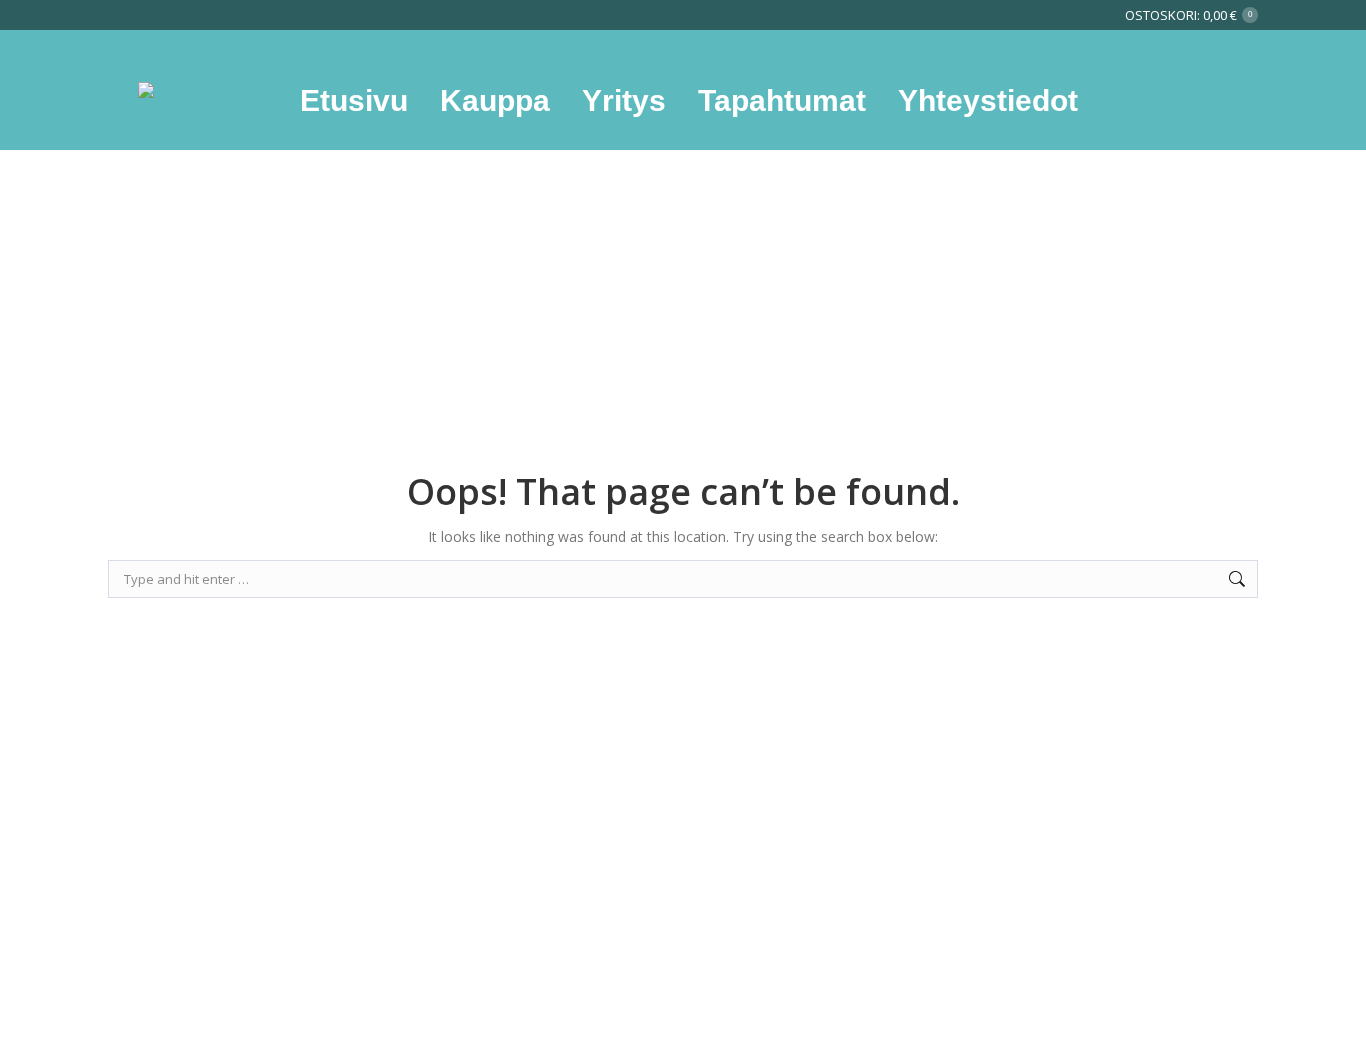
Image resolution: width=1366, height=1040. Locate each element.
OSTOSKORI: (1188, 15)
